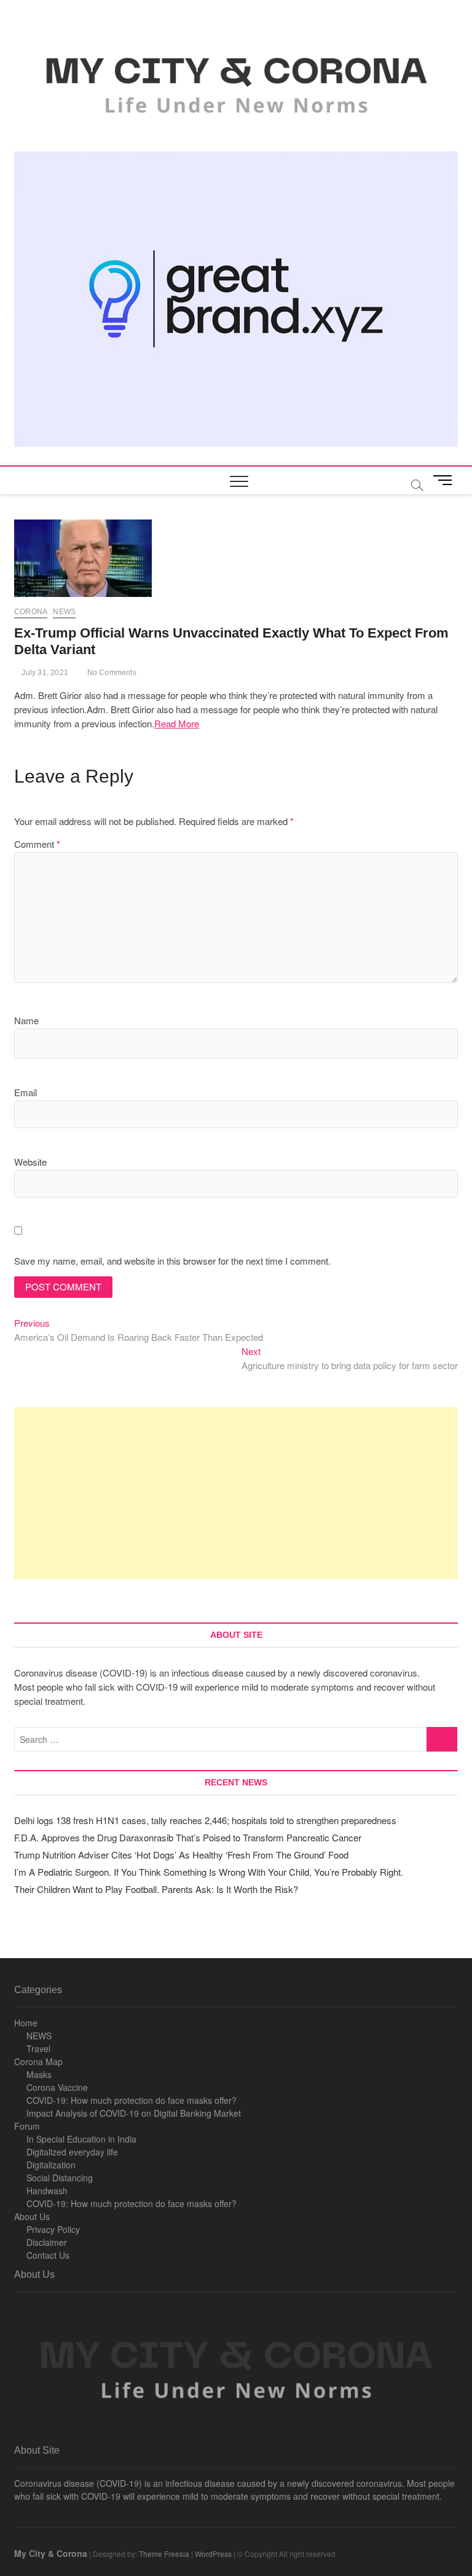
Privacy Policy (53, 2229)
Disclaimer (47, 2242)
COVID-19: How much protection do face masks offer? (132, 2100)
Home (26, 2023)
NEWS (39, 2036)
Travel (38, 2049)
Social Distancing (60, 2178)
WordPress (213, 2554)
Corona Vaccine (57, 2087)
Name (26, 1020)
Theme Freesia (164, 2554)
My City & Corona (51, 2553)
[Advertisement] (236, 1493)
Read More (177, 723)
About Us (32, 2216)
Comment (37, 844)
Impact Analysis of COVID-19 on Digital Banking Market (134, 2113)
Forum (27, 2126)
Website (30, 1162)
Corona (31, 612)
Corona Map (38, 2061)
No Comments (110, 673)
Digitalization (51, 2165)
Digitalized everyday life (72, 2152)
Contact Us (48, 2255)
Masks (39, 2074)
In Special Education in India (81, 2139)
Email (26, 1092)
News (64, 612)
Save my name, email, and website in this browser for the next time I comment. (172, 1261)
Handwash (47, 2191)
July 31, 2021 (44, 673)
